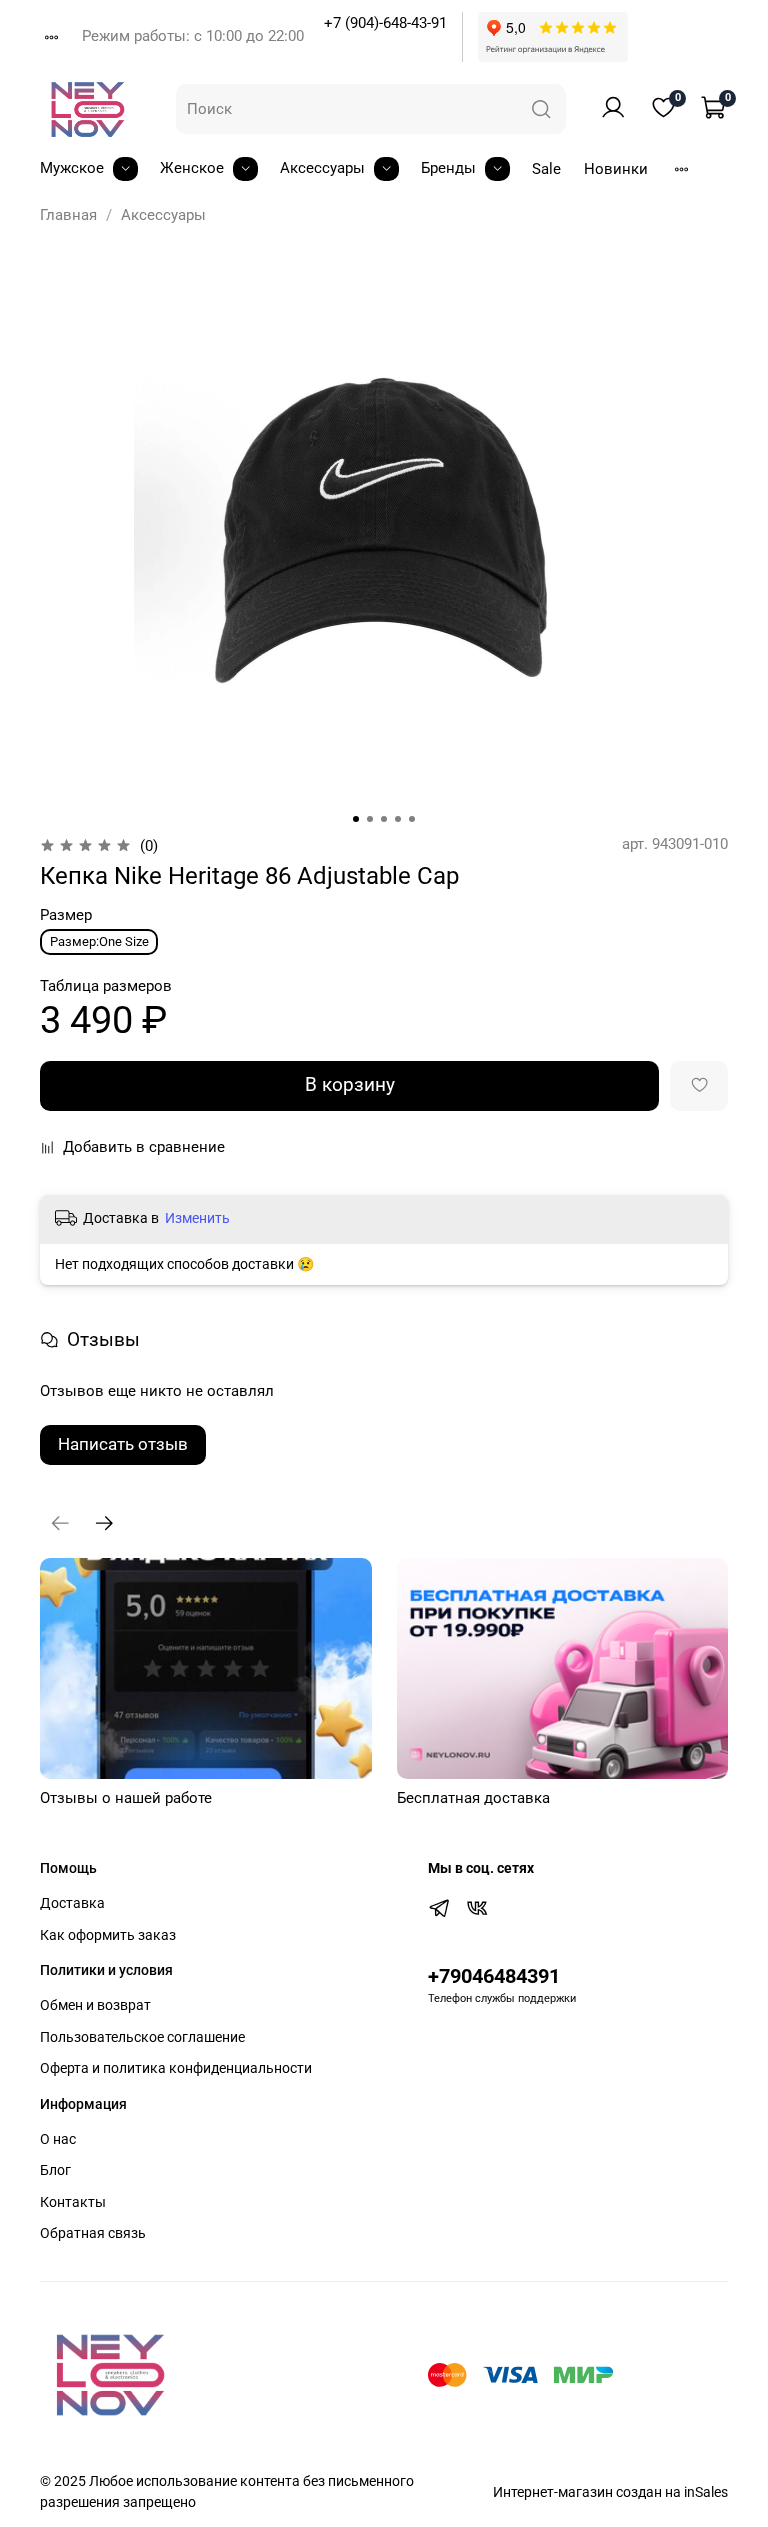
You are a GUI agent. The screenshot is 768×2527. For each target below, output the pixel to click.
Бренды (448, 168)
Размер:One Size (99, 941)
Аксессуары (322, 168)
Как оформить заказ (108, 1935)
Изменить (197, 1218)
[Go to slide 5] (412, 819)
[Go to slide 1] (356, 819)
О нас (58, 2139)
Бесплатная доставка (473, 1798)
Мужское (72, 168)
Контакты (73, 2202)
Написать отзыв (123, 1444)
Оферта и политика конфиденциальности (176, 2068)
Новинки (616, 169)
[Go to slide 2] (370, 819)
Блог (55, 2170)
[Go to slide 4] (398, 819)
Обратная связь (93, 2233)
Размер (66, 915)
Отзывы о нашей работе (126, 1798)
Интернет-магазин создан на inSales (610, 2492)
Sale (546, 169)
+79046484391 (494, 1976)
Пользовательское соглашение (142, 2037)
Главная (68, 215)
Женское (192, 168)
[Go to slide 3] (384, 819)
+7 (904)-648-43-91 (385, 23)
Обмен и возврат (95, 2005)
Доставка (72, 1903)
